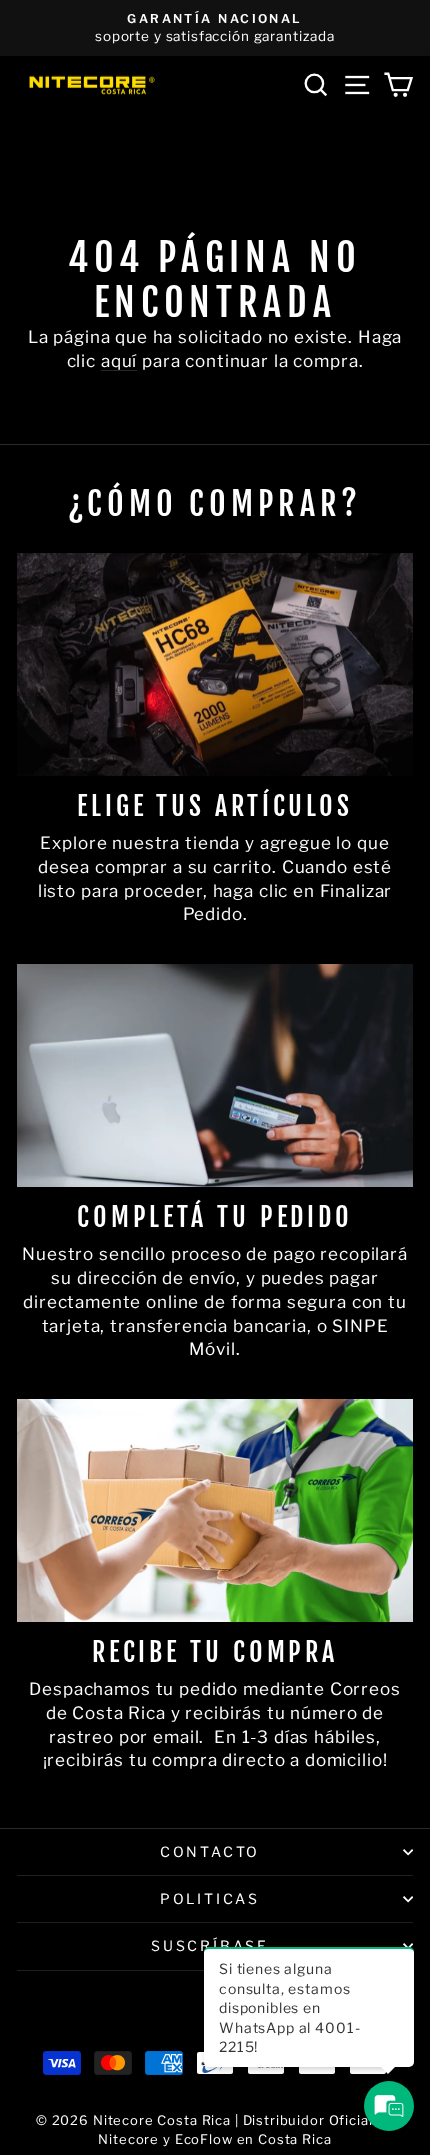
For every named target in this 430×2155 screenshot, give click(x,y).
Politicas (210, 1898)
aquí (119, 361)
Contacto (210, 1851)
